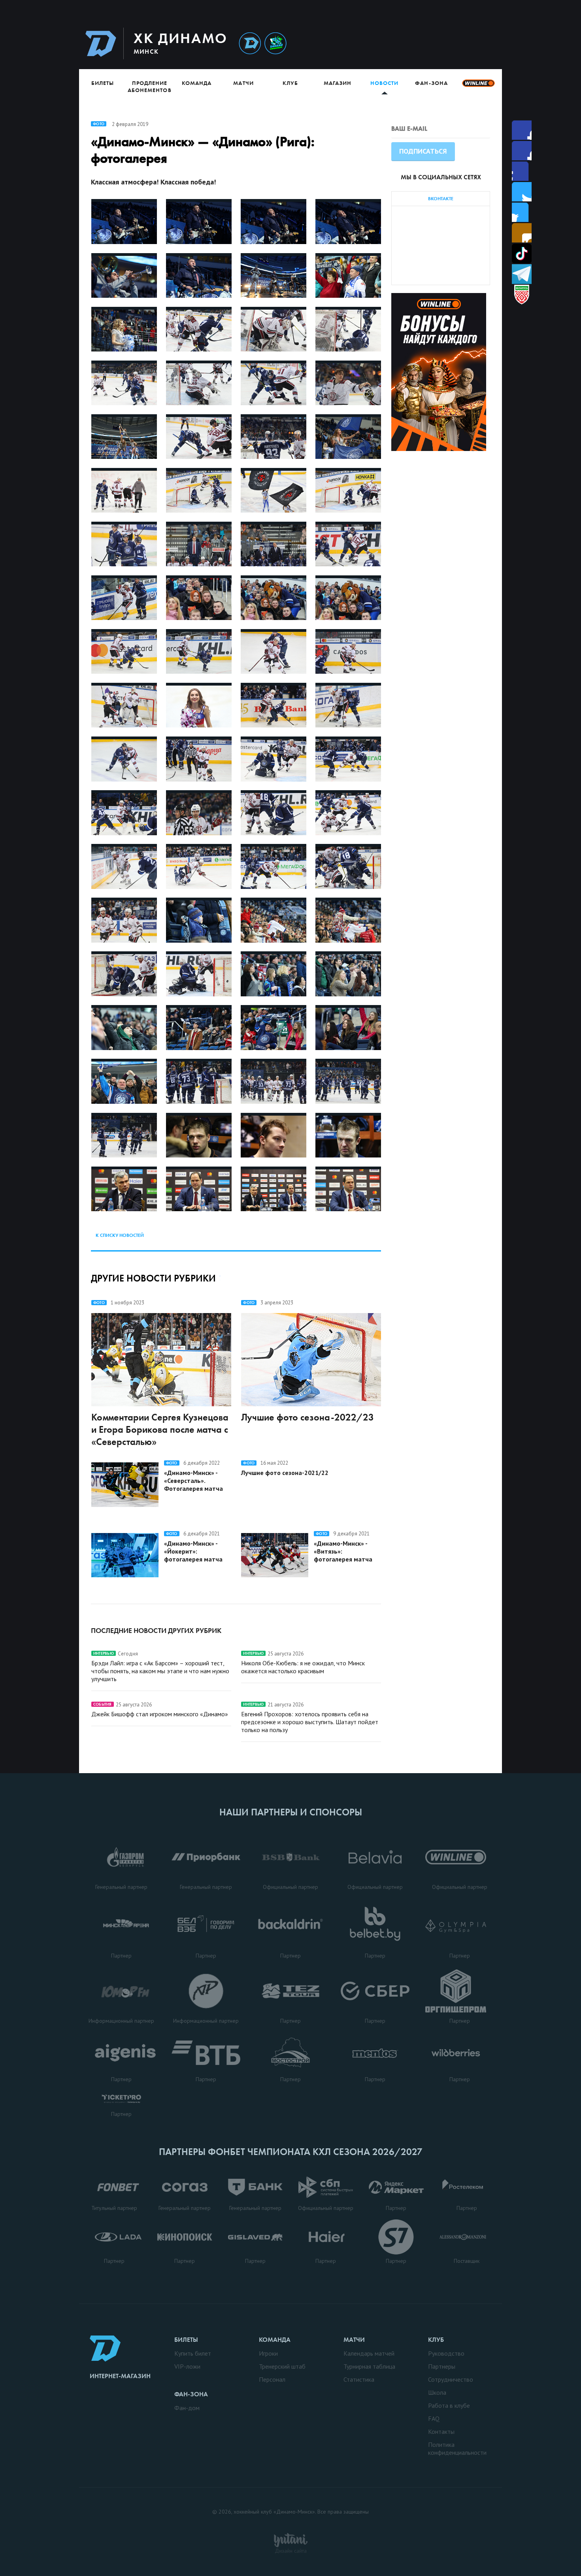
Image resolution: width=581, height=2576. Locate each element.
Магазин (338, 83)
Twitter (522, 171)
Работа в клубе (449, 2405)
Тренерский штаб (282, 2366)
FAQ (434, 2418)
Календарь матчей (369, 2353)
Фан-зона (431, 83)
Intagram (522, 192)
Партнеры (442, 2366)
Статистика (359, 2379)
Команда (197, 83)
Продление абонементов (150, 86)
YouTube (522, 233)
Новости (384, 83)
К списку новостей (120, 1235)
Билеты (103, 83)
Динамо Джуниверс (275, 44)
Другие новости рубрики (153, 1278)
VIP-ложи (187, 2366)
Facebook (522, 130)
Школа (437, 2392)
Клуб (290, 83)
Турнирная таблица (369, 2366)
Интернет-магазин (120, 2376)
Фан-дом (187, 2408)
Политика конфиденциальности (457, 2448)
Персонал (272, 2379)
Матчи (243, 83)
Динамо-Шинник (250, 44)
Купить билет (193, 2353)
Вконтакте (522, 212)
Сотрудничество (451, 2379)
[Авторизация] (427, 43)
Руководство (446, 2353)
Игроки (268, 2353)
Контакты (441, 2431)
